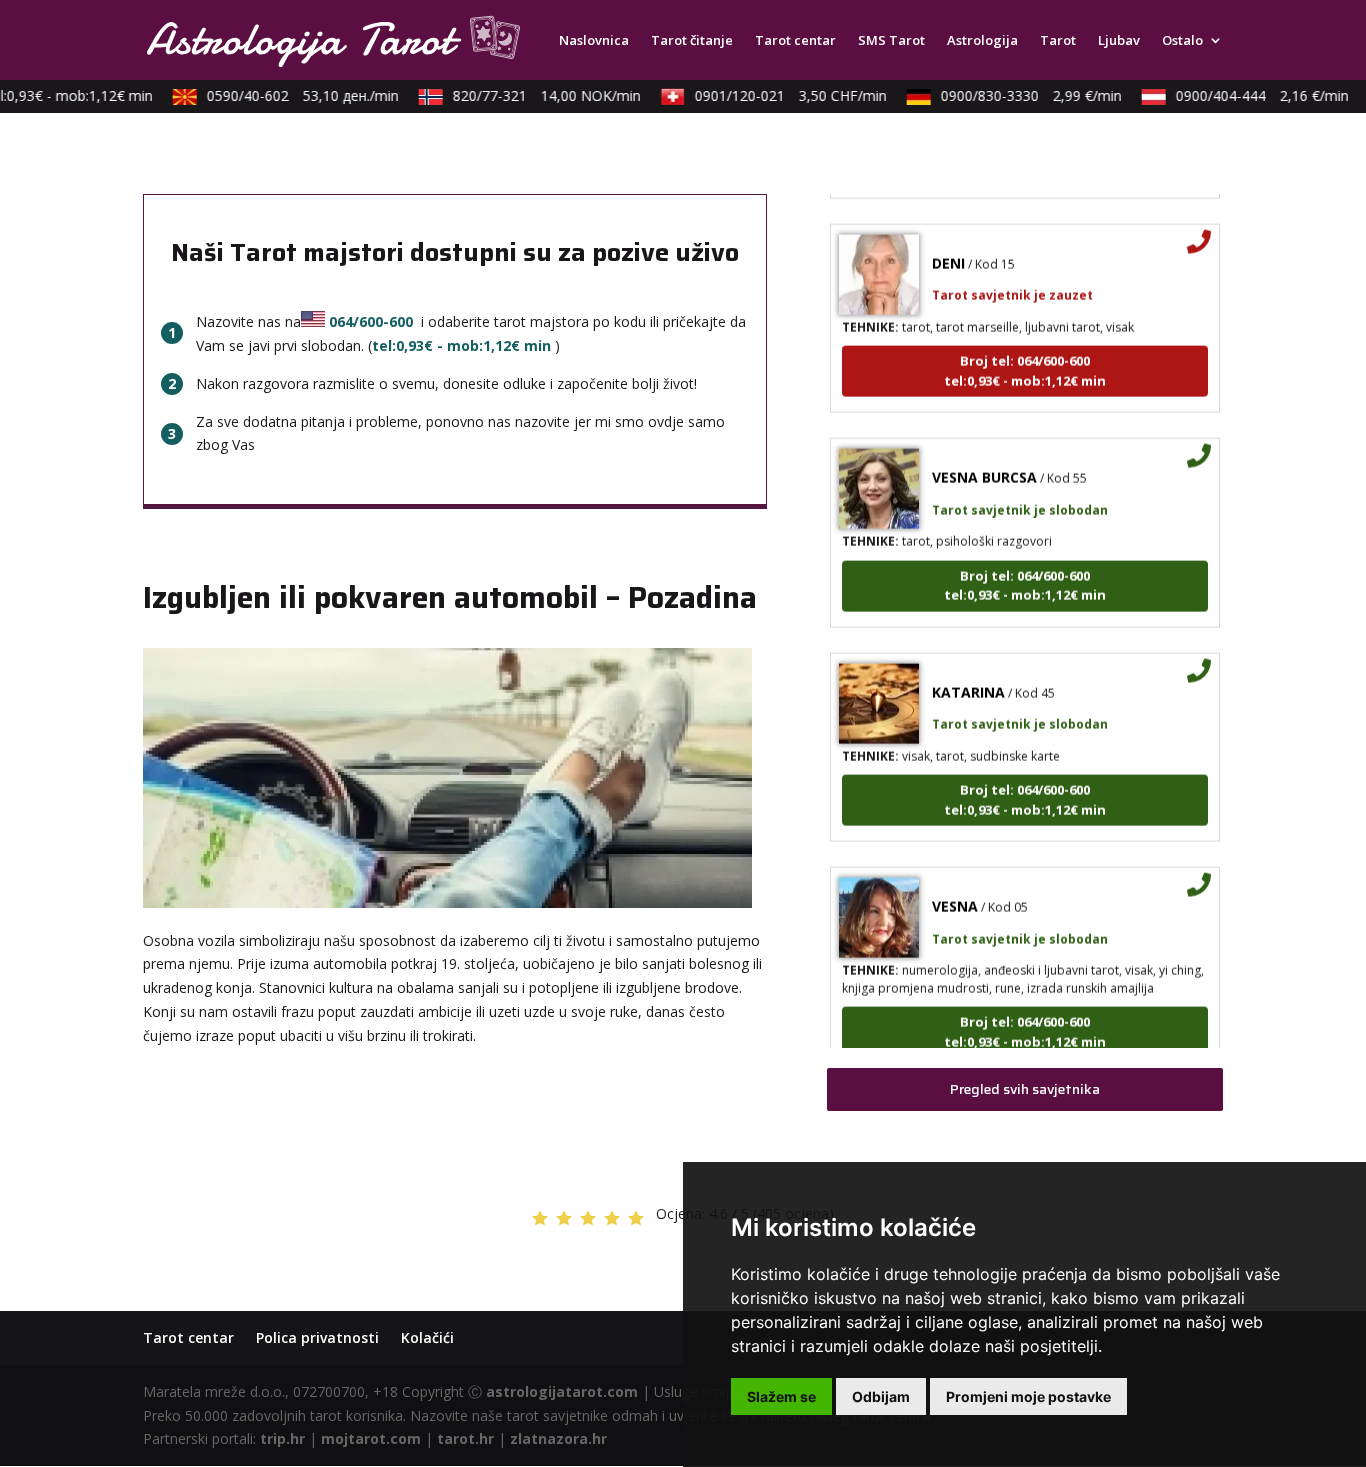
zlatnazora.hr (558, 1438)
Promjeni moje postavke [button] (1028, 1396)
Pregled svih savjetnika (1025, 1089)
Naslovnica (594, 41)
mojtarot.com (371, 1438)
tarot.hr (465, 1438)
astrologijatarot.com (562, 1391)
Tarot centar (795, 41)
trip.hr (282, 1438)
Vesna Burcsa (984, 462)
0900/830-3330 (1019, 95)
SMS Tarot (891, 41)
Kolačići (427, 1337)
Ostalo (1182, 41)
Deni (948, 248)
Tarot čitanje (692, 41)
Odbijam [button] (881, 1396)
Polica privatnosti (317, 1337)
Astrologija (982, 41)
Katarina (968, 677)
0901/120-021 (779, 95)
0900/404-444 (1250, 95)
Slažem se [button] (781, 1396)
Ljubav (1119, 41)
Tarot (1058, 41)
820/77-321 (535, 95)
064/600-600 (371, 321)
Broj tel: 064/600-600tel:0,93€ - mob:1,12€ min (1025, 356)
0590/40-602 (291, 95)
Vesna (955, 891)
